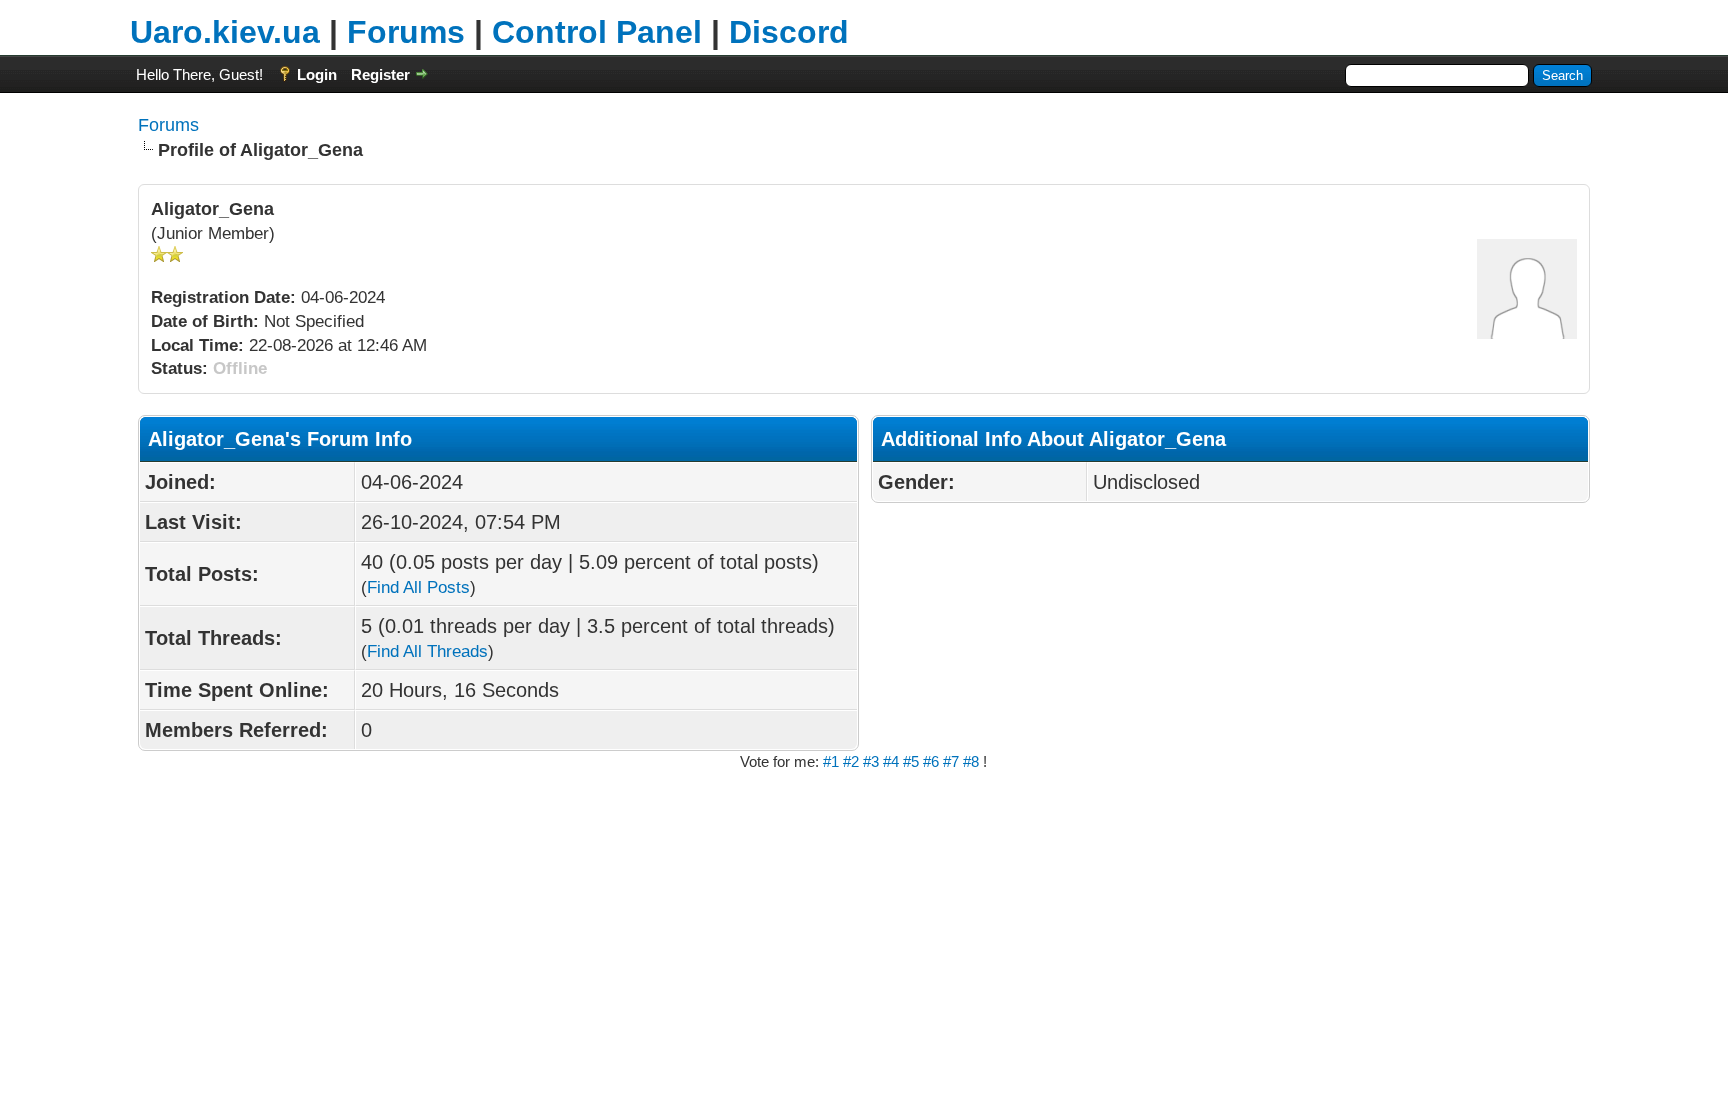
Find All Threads (427, 651)
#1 (833, 761)
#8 (973, 761)
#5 (913, 761)
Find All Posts (418, 587)
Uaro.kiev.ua (225, 32)
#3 (873, 761)
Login (317, 74)
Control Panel (597, 32)
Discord (789, 32)
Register (380, 74)
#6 (933, 761)
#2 (853, 761)
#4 (891, 761)
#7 (953, 761)
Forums (406, 32)
